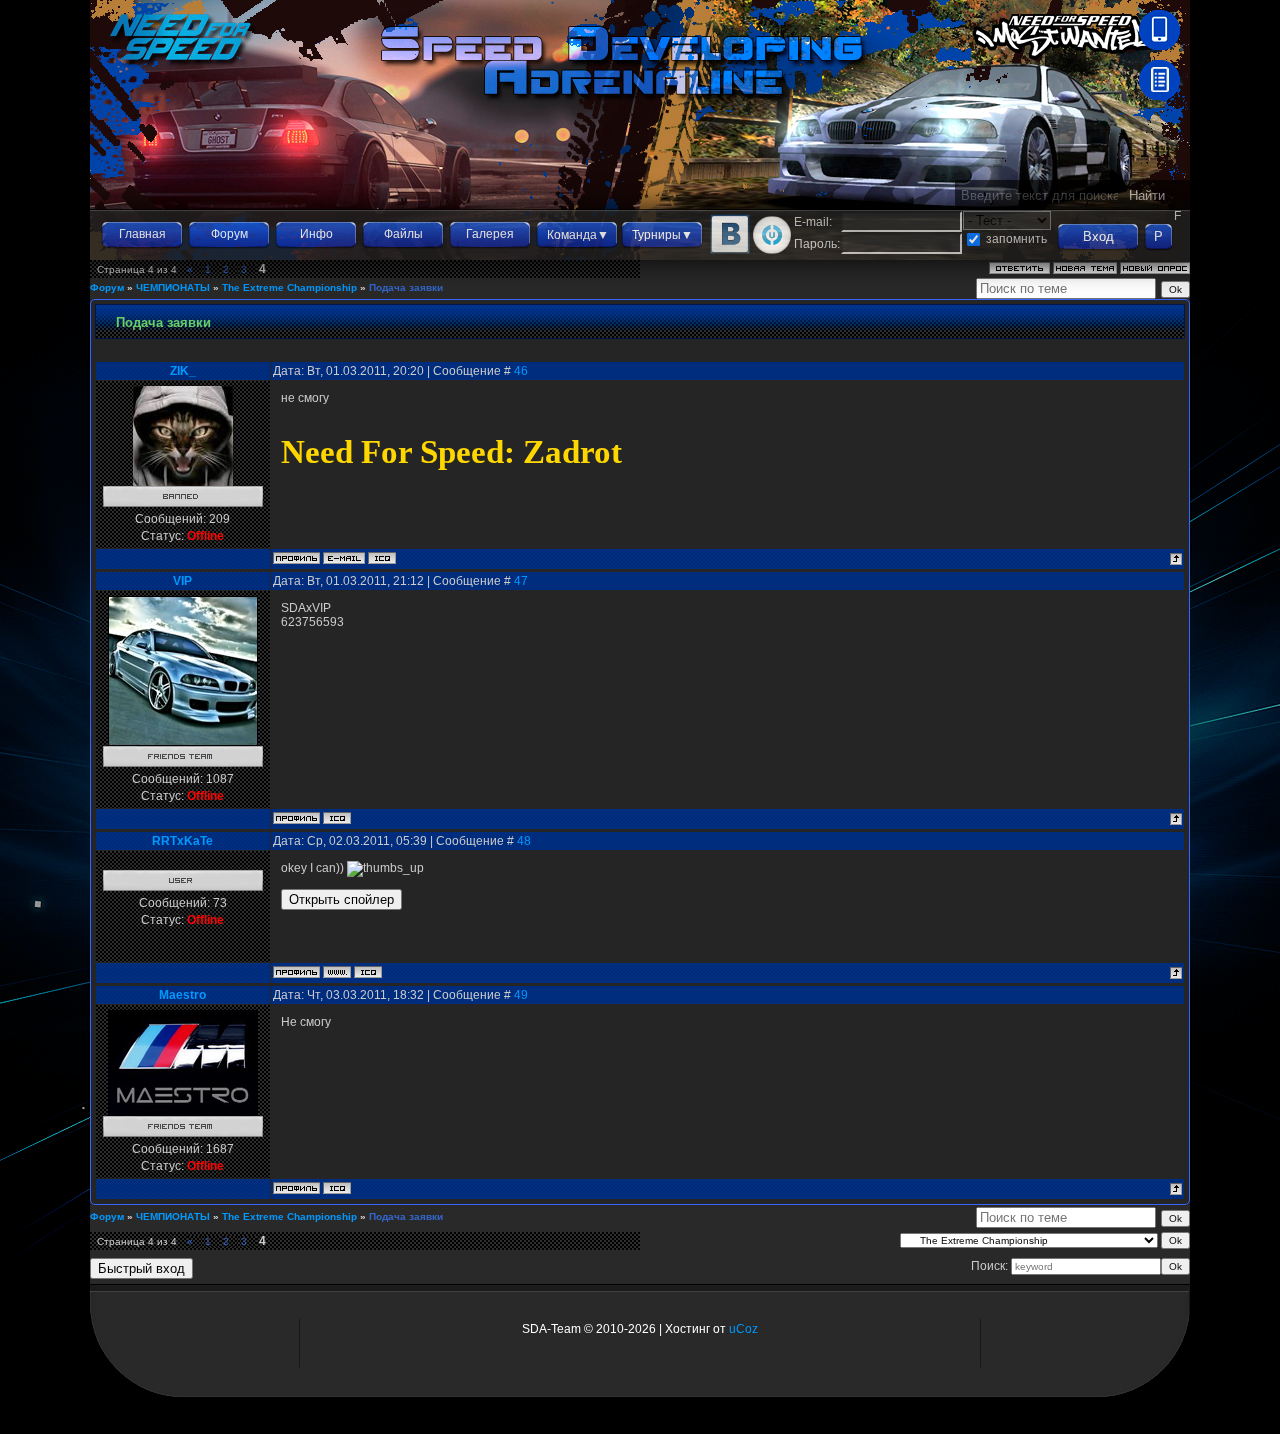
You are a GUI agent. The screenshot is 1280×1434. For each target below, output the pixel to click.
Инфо (316, 234)
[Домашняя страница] (337, 972)
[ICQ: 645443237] (337, 1188)
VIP (182, 581)
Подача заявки (406, 287)
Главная (142, 234)
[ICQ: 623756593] (337, 818)
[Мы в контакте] (730, 250)
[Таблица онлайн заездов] (1159, 96)
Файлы (403, 234)
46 (521, 371)
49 (521, 995)
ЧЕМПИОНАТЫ (173, 287)
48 (524, 841)
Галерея (490, 234)
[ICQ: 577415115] (382, 558)
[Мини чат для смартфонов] (1159, 46)
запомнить (1016, 239)
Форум (229, 234)
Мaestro (182, 995)
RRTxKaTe (182, 841)
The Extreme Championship (289, 287)
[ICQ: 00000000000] (368, 972)
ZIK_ (183, 371)
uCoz (743, 1329)
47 (521, 581)
